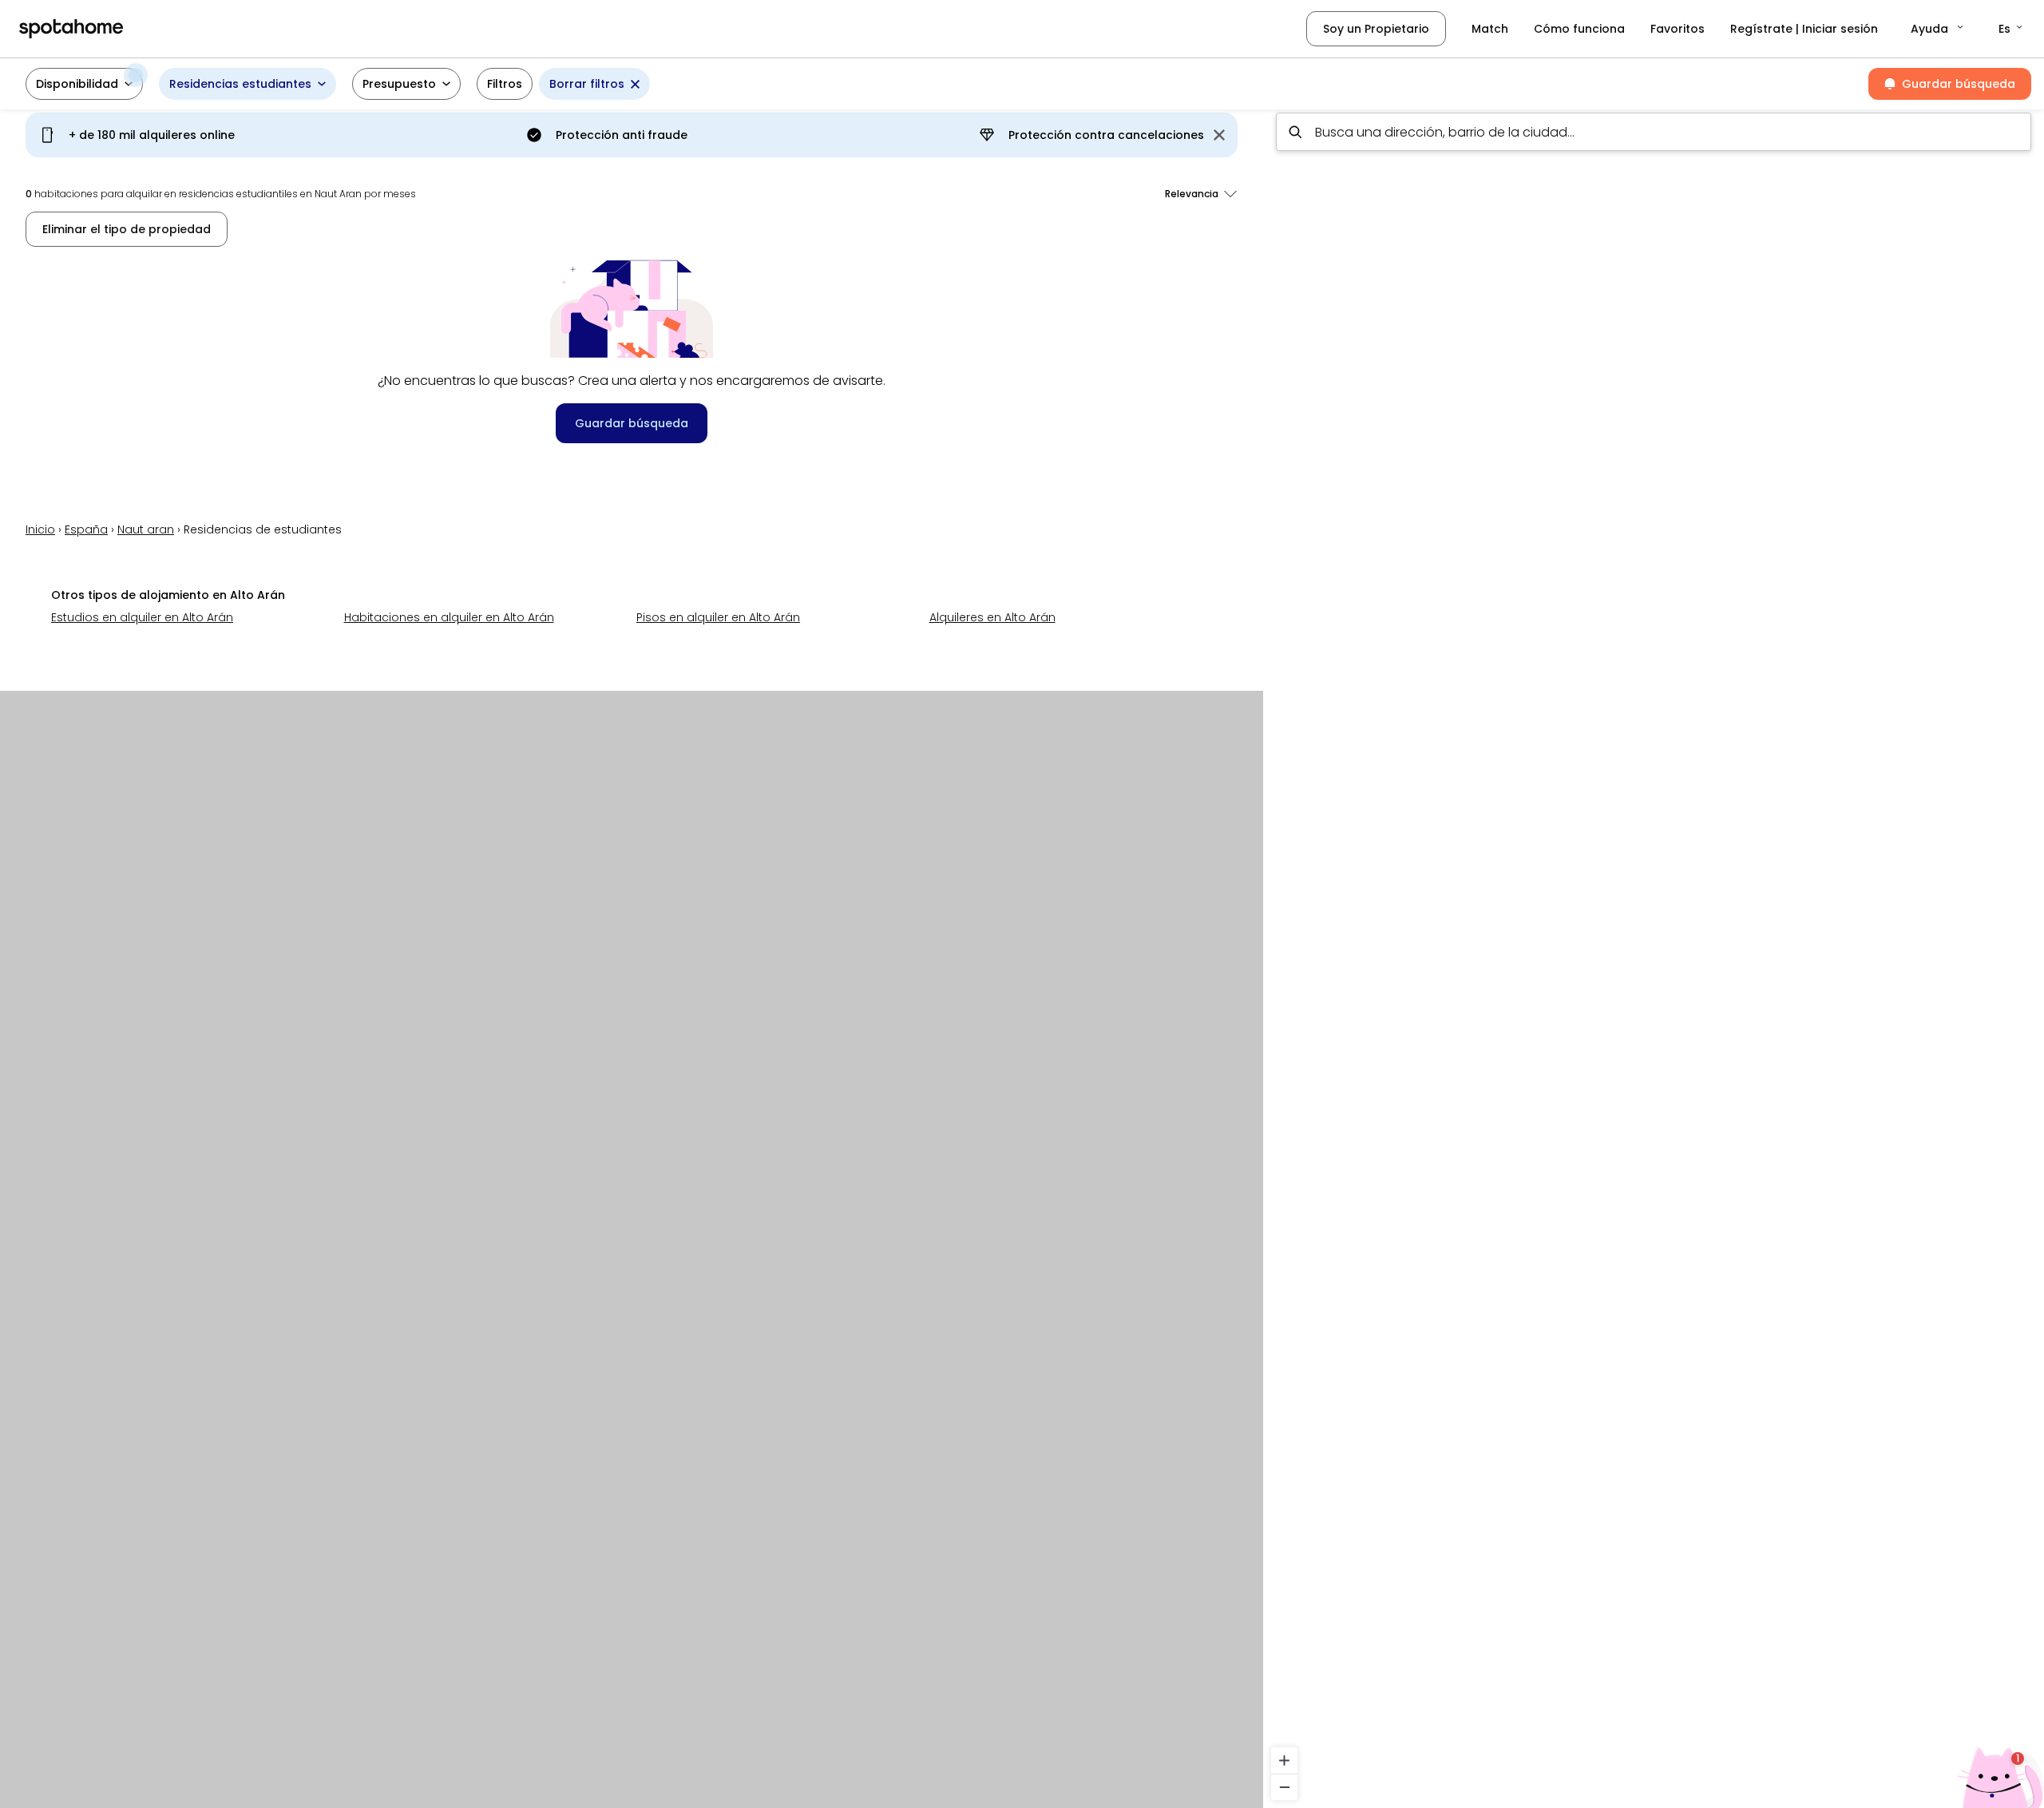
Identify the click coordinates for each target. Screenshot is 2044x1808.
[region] (1654, 954)
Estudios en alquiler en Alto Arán (142, 617)
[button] (1938, 29)
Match (1490, 29)
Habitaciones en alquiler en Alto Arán (449, 617)
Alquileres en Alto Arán (992, 617)
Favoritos (1678, 29)
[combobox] (1654, 132)
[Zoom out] (1284, 1787)
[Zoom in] (1284, 1760)
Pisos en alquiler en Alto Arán (718, 617)
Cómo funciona (1579, 29)
